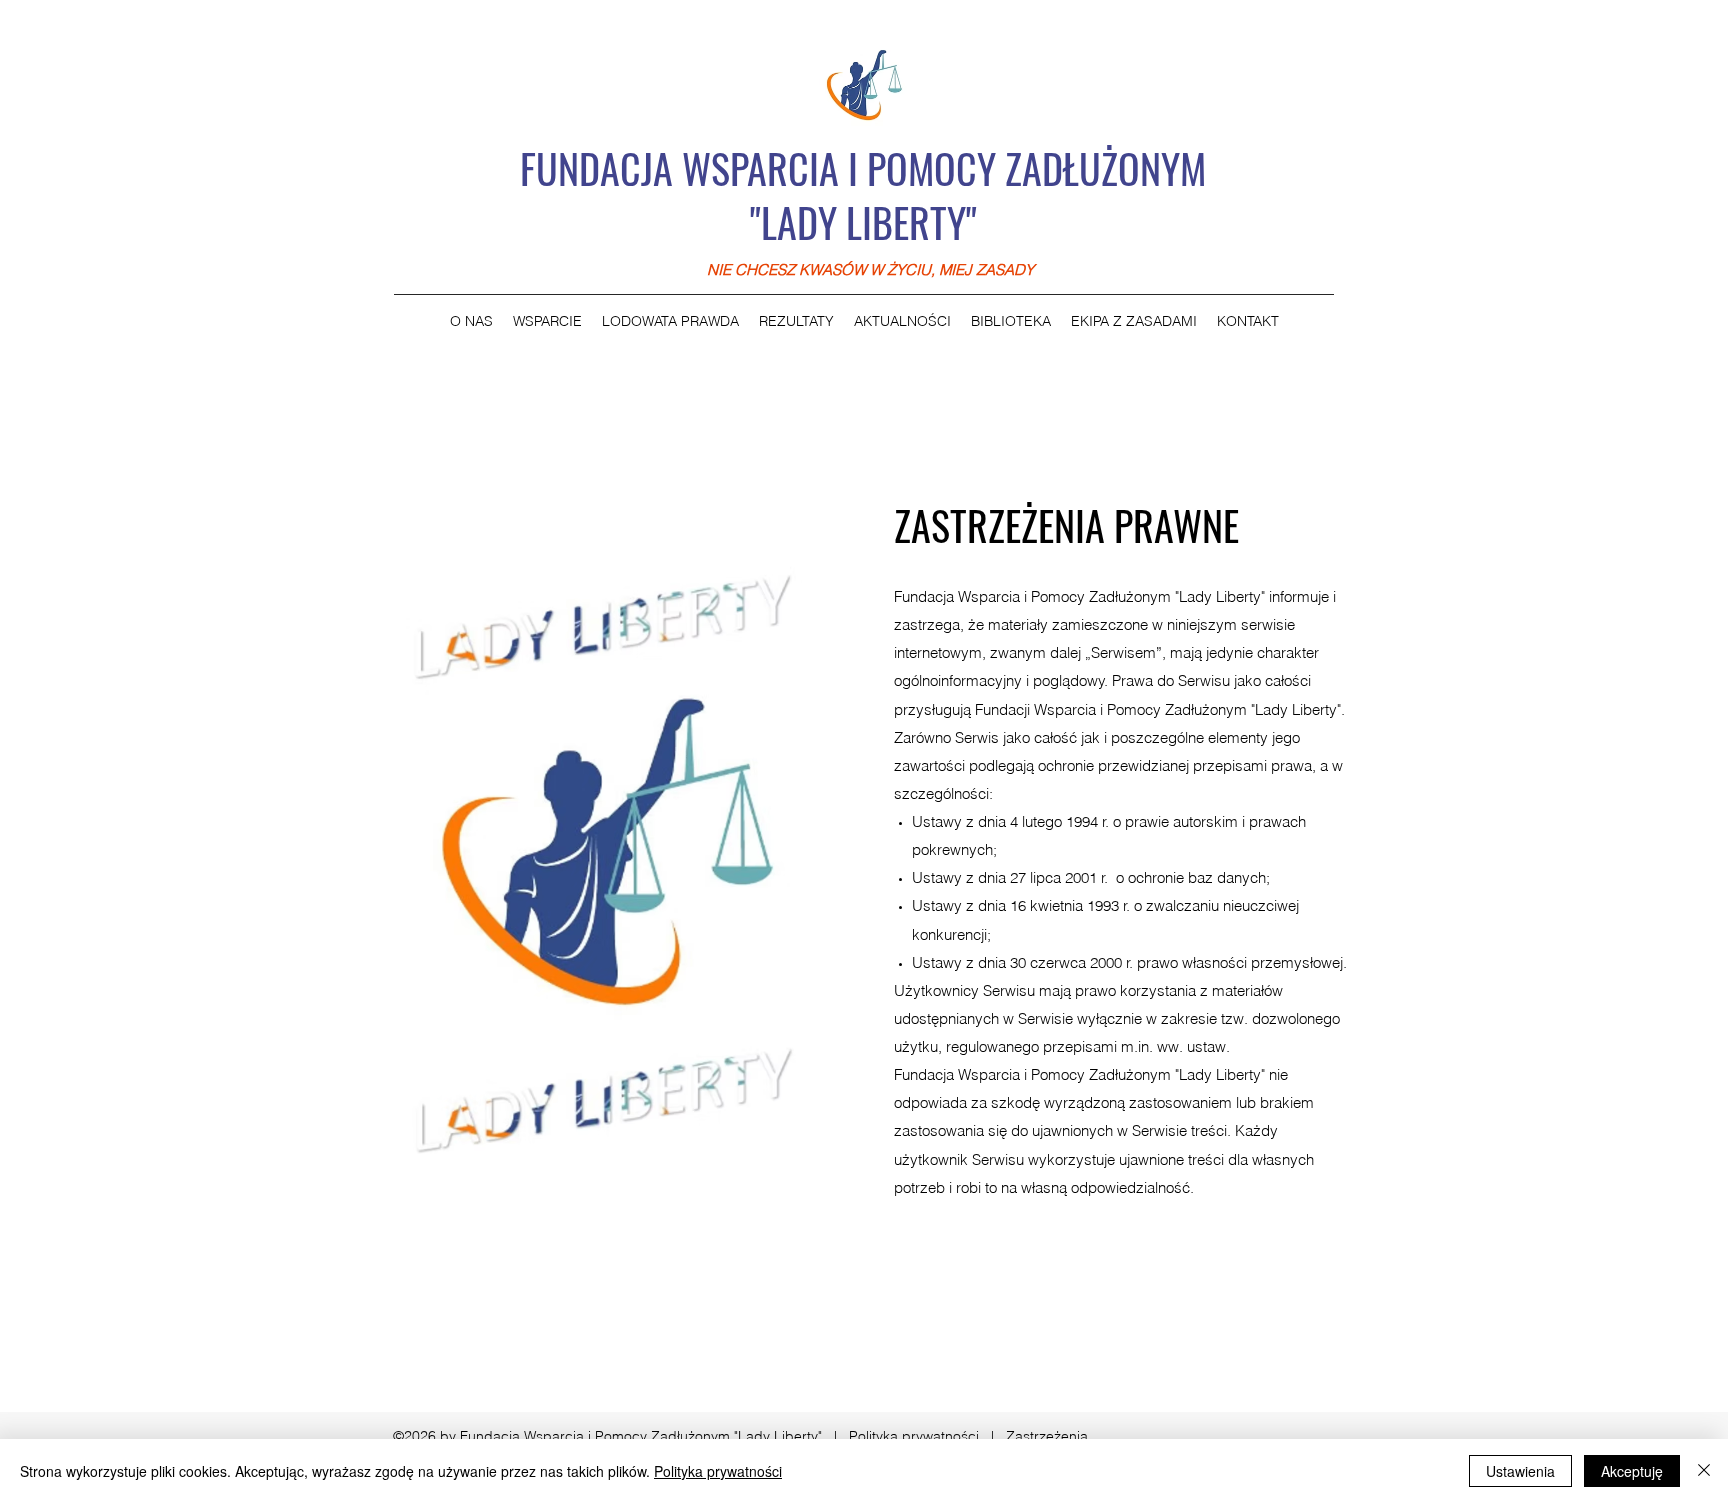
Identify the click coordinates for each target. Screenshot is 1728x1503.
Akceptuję (1632, 1471)
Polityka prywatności (914, 1436)
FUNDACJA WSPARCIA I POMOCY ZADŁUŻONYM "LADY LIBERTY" (863, 195)
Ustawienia (1520, 1471)
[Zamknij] (1704, 1471)
